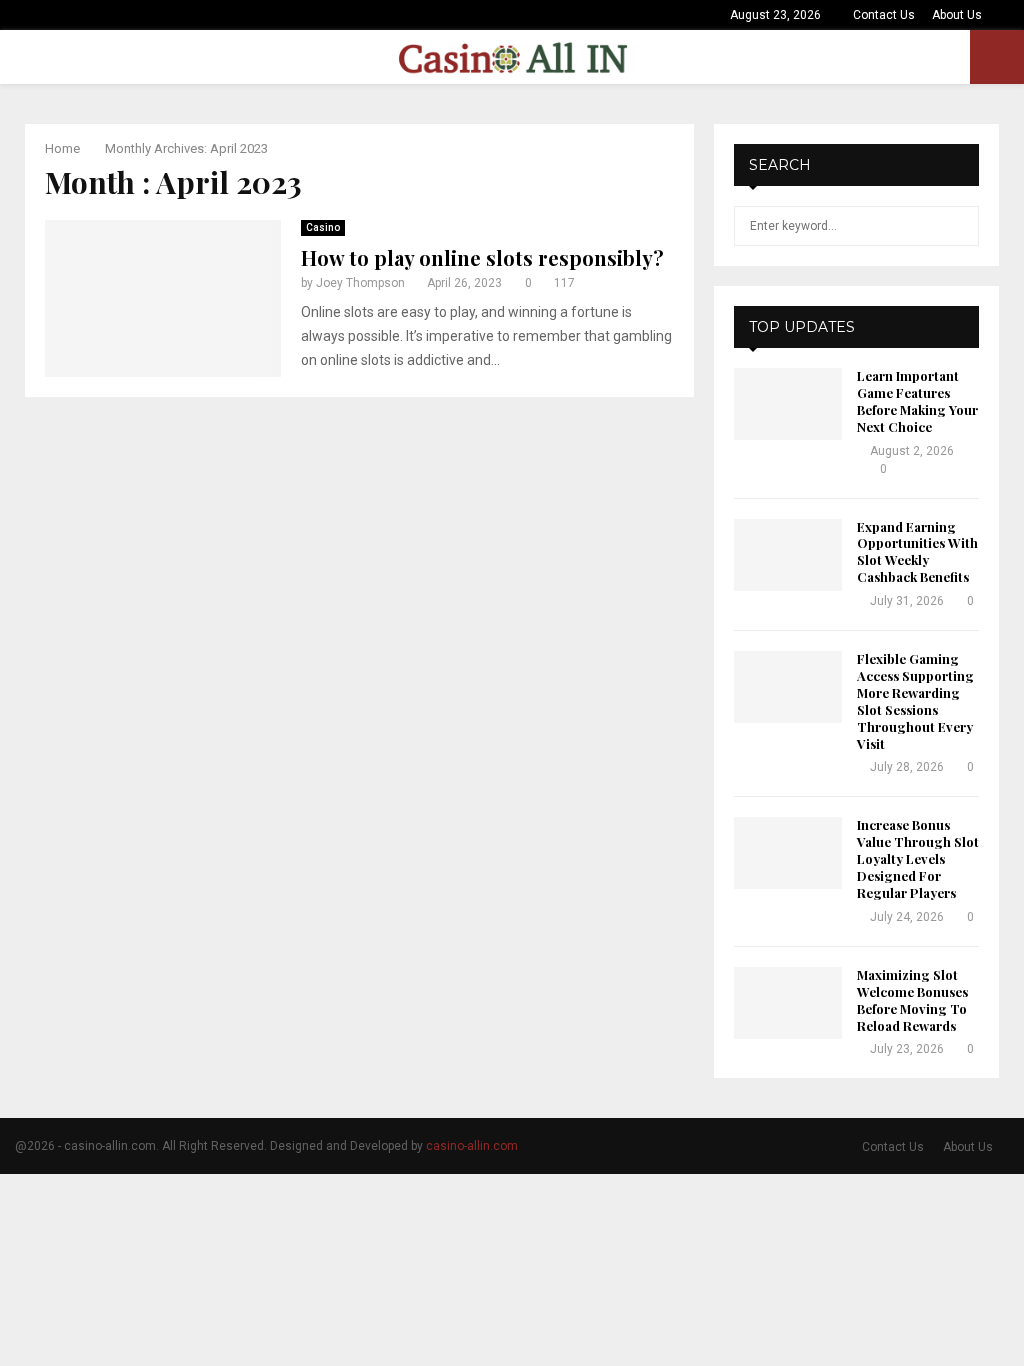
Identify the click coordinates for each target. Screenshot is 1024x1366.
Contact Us (884, 15)
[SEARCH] (958, 226)
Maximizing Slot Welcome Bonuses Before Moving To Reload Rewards (912, 1000)
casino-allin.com (472, 1146)
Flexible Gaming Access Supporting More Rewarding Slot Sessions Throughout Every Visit (915, 700)
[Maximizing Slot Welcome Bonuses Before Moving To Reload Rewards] (788, 1003)
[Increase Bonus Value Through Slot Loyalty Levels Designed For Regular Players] (788, 853)
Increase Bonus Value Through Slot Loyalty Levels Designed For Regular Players (918, 858)
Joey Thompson (360, 283)
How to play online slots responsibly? (482, 257)
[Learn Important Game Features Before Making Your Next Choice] (788, 404)
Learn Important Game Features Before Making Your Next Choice (917, 401)
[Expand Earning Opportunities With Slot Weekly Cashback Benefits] (788, 555)
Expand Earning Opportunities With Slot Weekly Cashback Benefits (917, 552)
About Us (957, 15)
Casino (323, 227)
